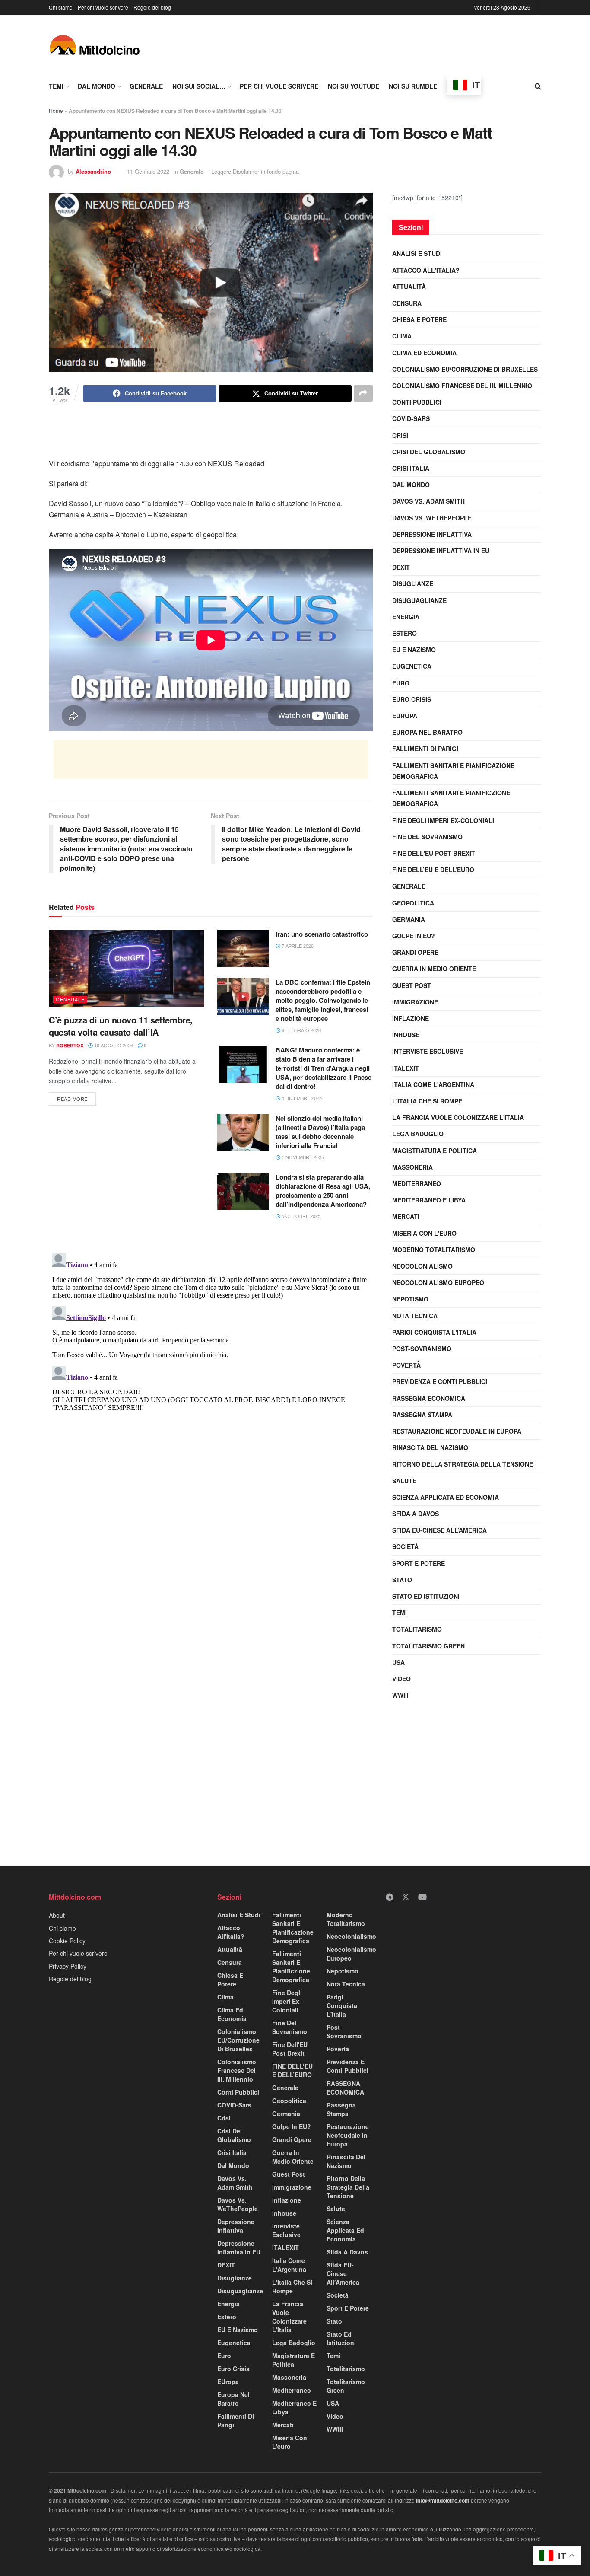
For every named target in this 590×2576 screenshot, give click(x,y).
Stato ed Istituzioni (426, 1596)
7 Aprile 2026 (297, 946)
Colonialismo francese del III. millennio (462, 386)
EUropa (405, 716)
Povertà (406, 1365)
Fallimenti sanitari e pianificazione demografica (453, 771)
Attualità (409, 287)
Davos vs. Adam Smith (428, 501)
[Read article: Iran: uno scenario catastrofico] (243, 948)
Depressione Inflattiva (432, 534)
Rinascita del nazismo (430, 1447)
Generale (146, 86)
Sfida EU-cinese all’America (439, 1530)
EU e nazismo (414, 650)
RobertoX (70, 1045)
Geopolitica (413, 903)
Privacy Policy (68, 1966)
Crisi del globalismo (429, 452)
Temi (56, 86)
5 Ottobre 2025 (300, 1216)
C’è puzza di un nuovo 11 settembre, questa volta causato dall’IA (121, 1026)
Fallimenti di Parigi (425, 749)
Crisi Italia (411, 468)
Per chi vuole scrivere (103, 7)
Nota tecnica (415, 1316)
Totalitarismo (417, 1629)
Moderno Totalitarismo (434, 1250)
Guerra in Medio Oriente (434, 969)
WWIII (400, 1695)
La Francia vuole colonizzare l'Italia (458, 1117)
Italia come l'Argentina (433, 1084)
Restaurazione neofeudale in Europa (457, 1431)
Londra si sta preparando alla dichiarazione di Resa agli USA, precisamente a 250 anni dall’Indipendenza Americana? (323, 1191)
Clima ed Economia (424, 353)
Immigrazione (415, 1002)
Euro (401, 683)
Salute (404, 1481)
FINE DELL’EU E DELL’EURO (433, 870)
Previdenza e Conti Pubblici (440, 1381)
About (57, 1915)
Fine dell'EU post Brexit (434, 853)
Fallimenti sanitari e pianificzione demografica (451, 798)
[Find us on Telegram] (389, 1897)
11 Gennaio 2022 (148, 171)
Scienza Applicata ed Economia (446, 1497)
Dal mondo (97, 86)
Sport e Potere (419, 1563)
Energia (406, 617)
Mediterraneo (417, 1183)
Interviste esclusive (428, 1051)
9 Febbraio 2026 (301, 1030)
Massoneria (412, 1167)
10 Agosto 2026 (113, 1045)
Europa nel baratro (427, 732)
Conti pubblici (417, 402)
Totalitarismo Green (428, 1646)
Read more (76, 1097)
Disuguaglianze (419, 600)
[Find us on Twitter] (406, 1897)
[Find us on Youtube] (422, 1897)
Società (405, 1546)
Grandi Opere (415, 952)
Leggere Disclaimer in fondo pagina (255, 171)
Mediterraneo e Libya (429, 1200)
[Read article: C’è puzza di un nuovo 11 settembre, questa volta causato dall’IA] (127, 969)
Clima (402, 336)
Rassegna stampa (422, 1415)
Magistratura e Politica (435, 1151)
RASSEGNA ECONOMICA (429, 1398)
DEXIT (401, 567)
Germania (409, 919)
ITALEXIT (406, 1068)
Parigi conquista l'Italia (434, 1332)
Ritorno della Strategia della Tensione (463, 1464)
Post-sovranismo (422, 1349)
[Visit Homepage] (94, 45)
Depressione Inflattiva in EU (441, 551)
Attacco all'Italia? (426, 270)
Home (56, 110)
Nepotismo (410, 1299)
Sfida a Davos (416, 1514)
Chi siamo (61, 7)
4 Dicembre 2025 (301, 1098)
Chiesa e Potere (419, 319)
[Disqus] (211, 1358)
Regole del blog (152, 7)
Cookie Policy (67, 1941)
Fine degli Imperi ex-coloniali (443, 820)
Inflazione (411, 1018)
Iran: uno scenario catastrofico (322, 934)
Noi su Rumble (413, 86)
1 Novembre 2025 (302, 1157)
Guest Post (412, 985)
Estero (404, 633)
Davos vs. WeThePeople (432, 518)
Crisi (400, 435)
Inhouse (406, 1035)
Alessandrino (93, 171)
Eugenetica (412, 666)
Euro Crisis (412, 699)
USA (398, 1662)
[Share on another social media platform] (363, 393)
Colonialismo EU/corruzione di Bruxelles (465, 369)
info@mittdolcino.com (443, 2500)
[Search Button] (538, 86)
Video (401, 1679)
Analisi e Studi (417, 253)
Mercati (406, 1216)
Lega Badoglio (418, 1134)
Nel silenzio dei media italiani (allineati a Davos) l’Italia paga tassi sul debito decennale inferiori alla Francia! (320, 1132)
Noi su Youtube (354, 86)
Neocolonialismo (422, 1266)
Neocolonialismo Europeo (438, 1282)
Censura (407, 303)
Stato (402, 1580)
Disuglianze (413, 583)
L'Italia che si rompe (427, 1101)
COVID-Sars (411, 418)
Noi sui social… (199, 86)
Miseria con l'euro (424, 1233)
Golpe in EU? (414, 936)
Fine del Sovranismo (427, 837)
